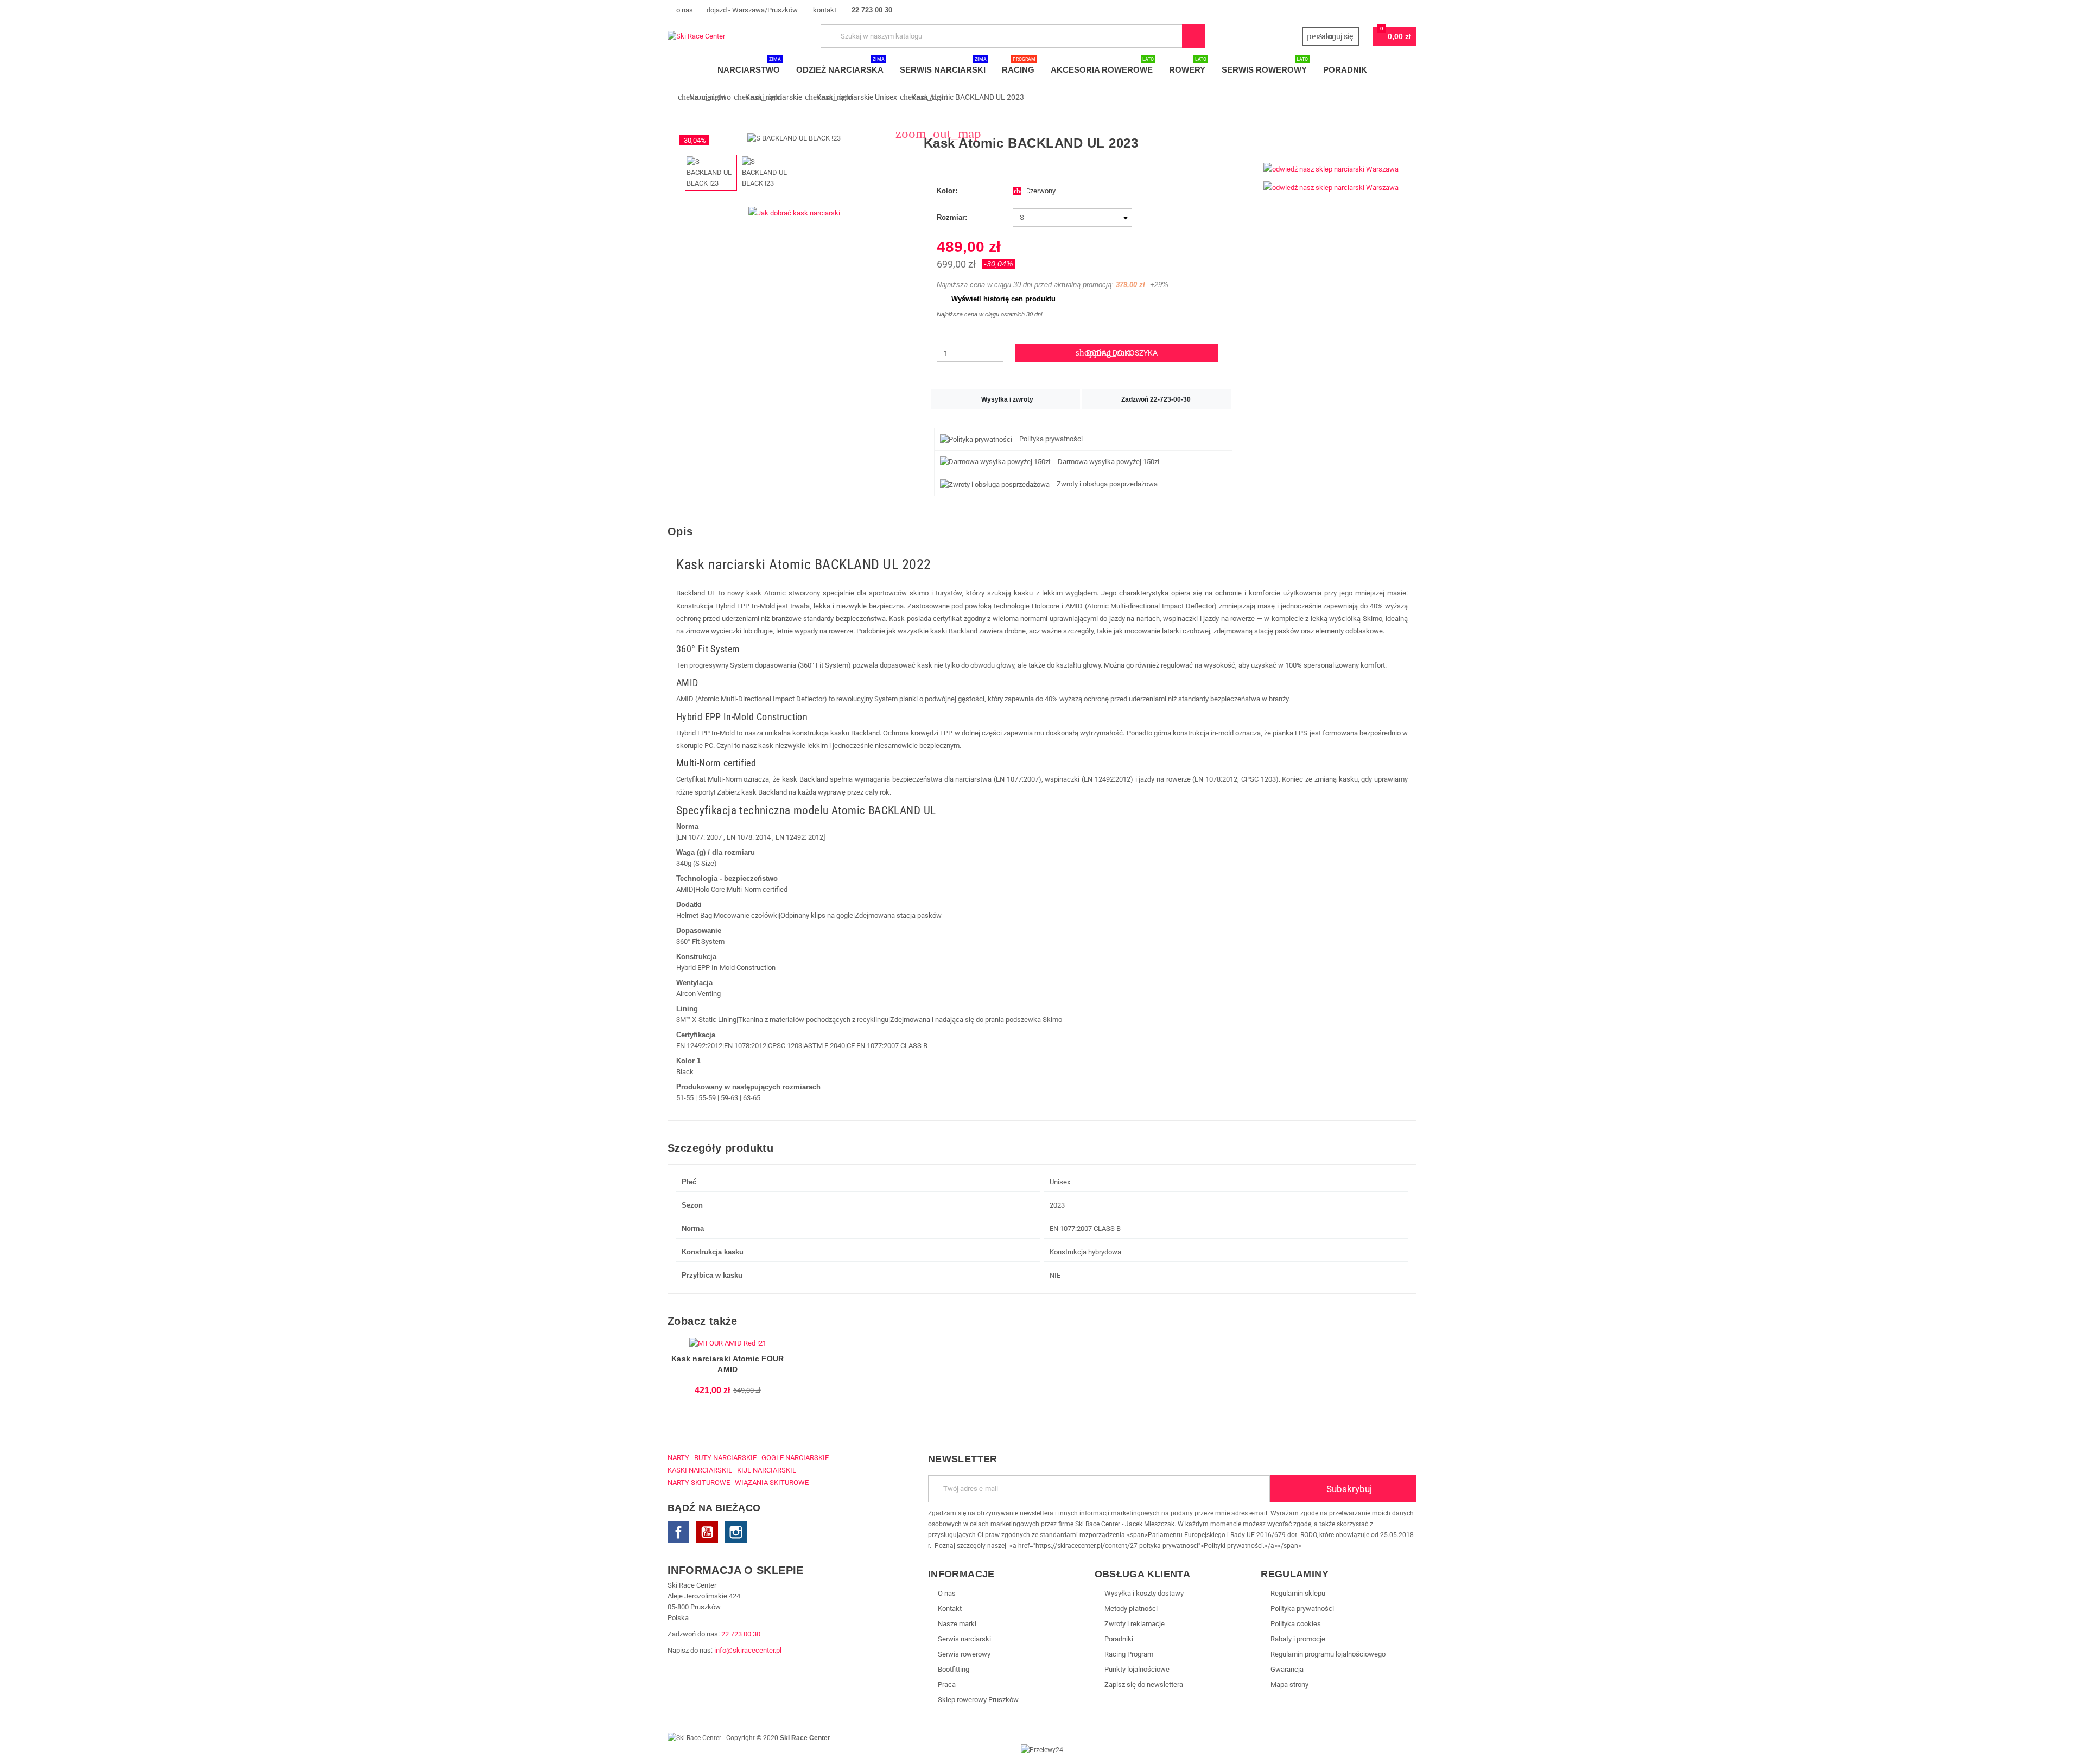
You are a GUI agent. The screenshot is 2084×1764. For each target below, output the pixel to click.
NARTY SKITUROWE (699, 1483)
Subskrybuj (1348, 1489)
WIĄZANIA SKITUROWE (772, 1483)
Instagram (736, 1532)
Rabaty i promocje (1298, 1639)
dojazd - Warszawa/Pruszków (752, 10)
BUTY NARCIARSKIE (725, 1458)
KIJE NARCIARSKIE (767, 1470)
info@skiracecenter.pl (748, 1650)
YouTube (707, 1532)
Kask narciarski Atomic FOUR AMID (728, 1364)
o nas (684, 10)
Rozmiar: (952, 217)
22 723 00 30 (741, 1634)
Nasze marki (957, 1624)
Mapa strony (1289, 1684)
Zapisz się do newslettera (1144, 1684)
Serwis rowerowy (964, 1654)
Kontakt (950, 1608)
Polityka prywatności (1302, 1608)
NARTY (678, 1458)
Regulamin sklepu (1298, 1593)
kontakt (824, 10)
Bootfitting (954, 1669)
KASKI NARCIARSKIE (700, 1470)
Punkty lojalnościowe (1137, 1669)
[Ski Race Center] (696, 36)
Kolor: (947, 191)
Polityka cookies (1296, 1624)
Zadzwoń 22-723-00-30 (1156, 399)
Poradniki (1119, 1639)
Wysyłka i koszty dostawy (1144, 1593)
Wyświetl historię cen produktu (998, 299)
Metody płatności (1131, 1608)
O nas (947, 1593)
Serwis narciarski (964, 1639)
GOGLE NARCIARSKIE (795, 1458)
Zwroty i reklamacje (1135, 1624)
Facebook (678, 1532)
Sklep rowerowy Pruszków (978, 1700)
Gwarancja (1287, 1669)
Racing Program (1129, 1654)
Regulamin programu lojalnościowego (1328, 1654)
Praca (947, 1684)
